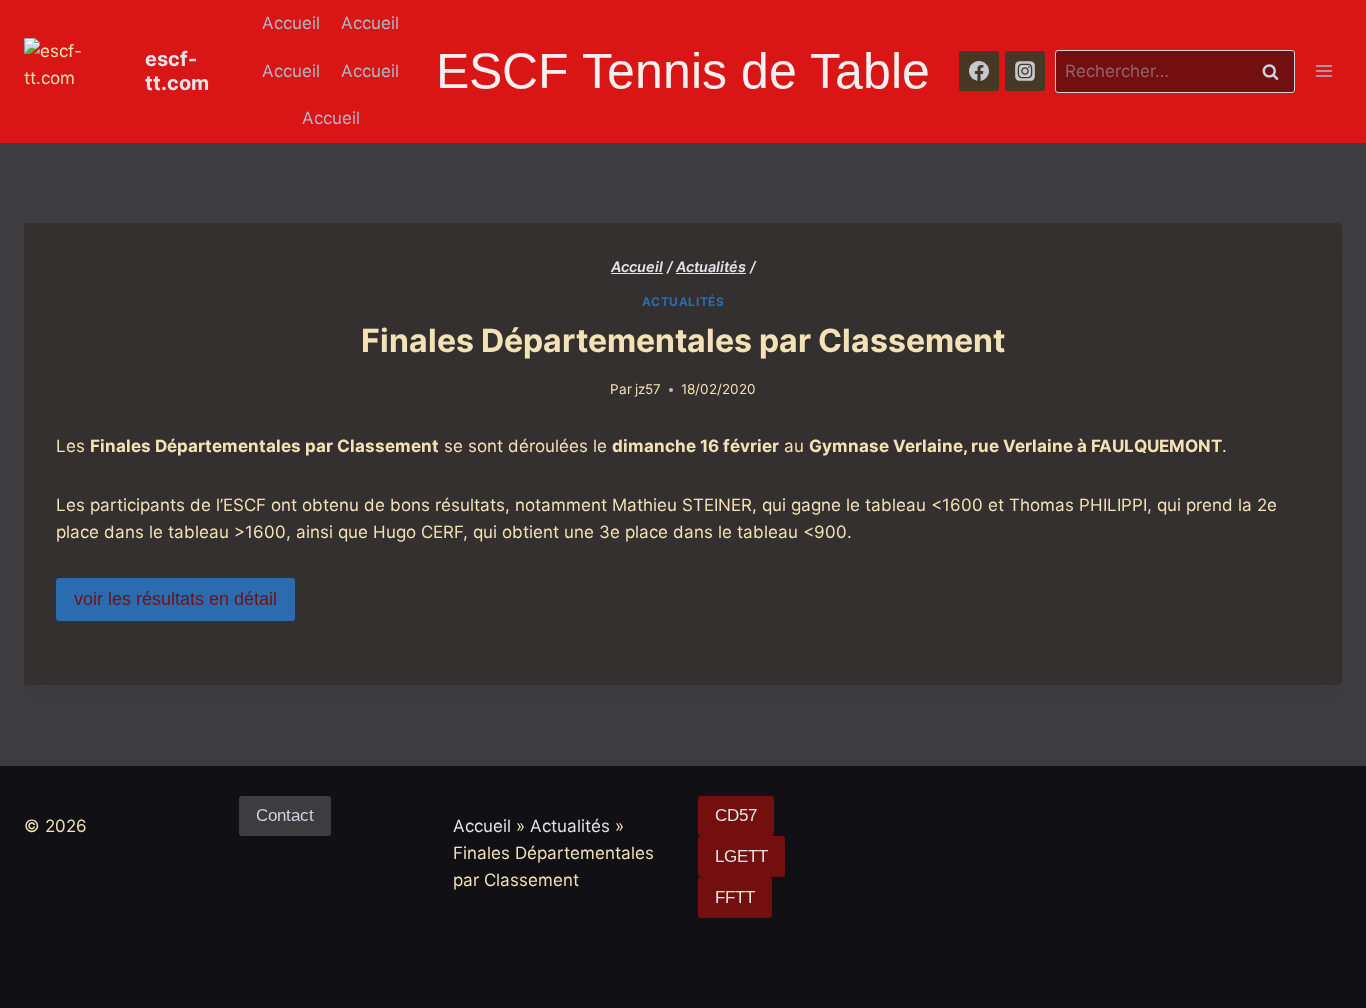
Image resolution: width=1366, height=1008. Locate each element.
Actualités (683, 301)
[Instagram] (1025, 71)
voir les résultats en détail (175, 599)
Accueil (291, 23)
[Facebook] (979, 71)
